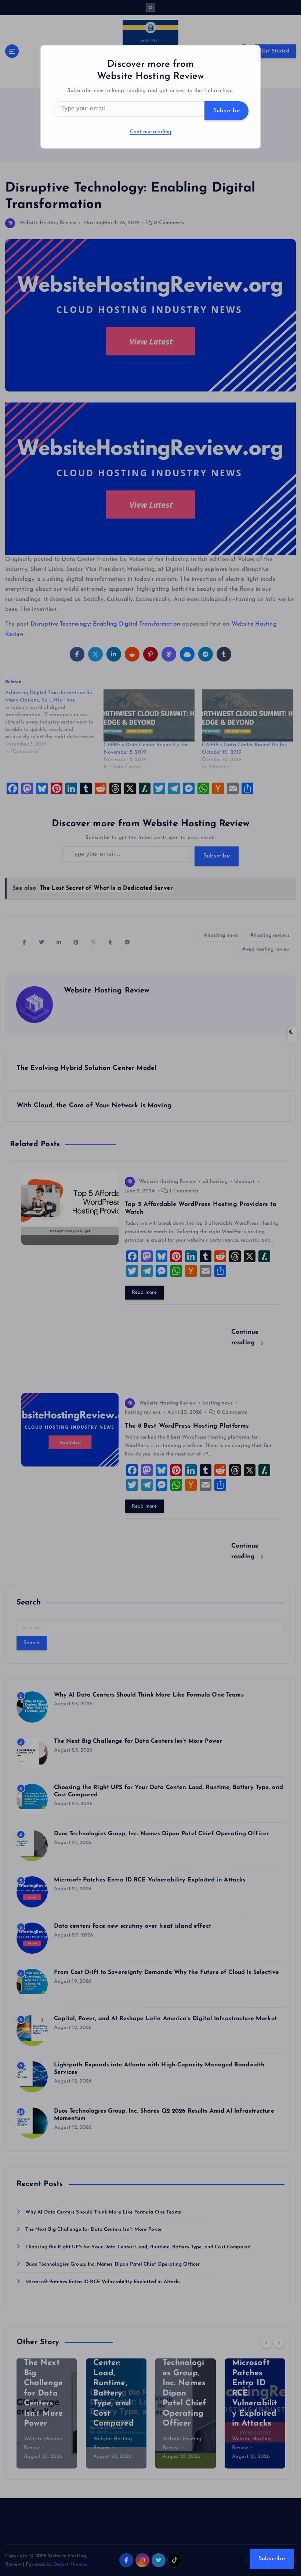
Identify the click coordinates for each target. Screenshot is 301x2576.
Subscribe (226, 111)
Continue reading (150, 132)
